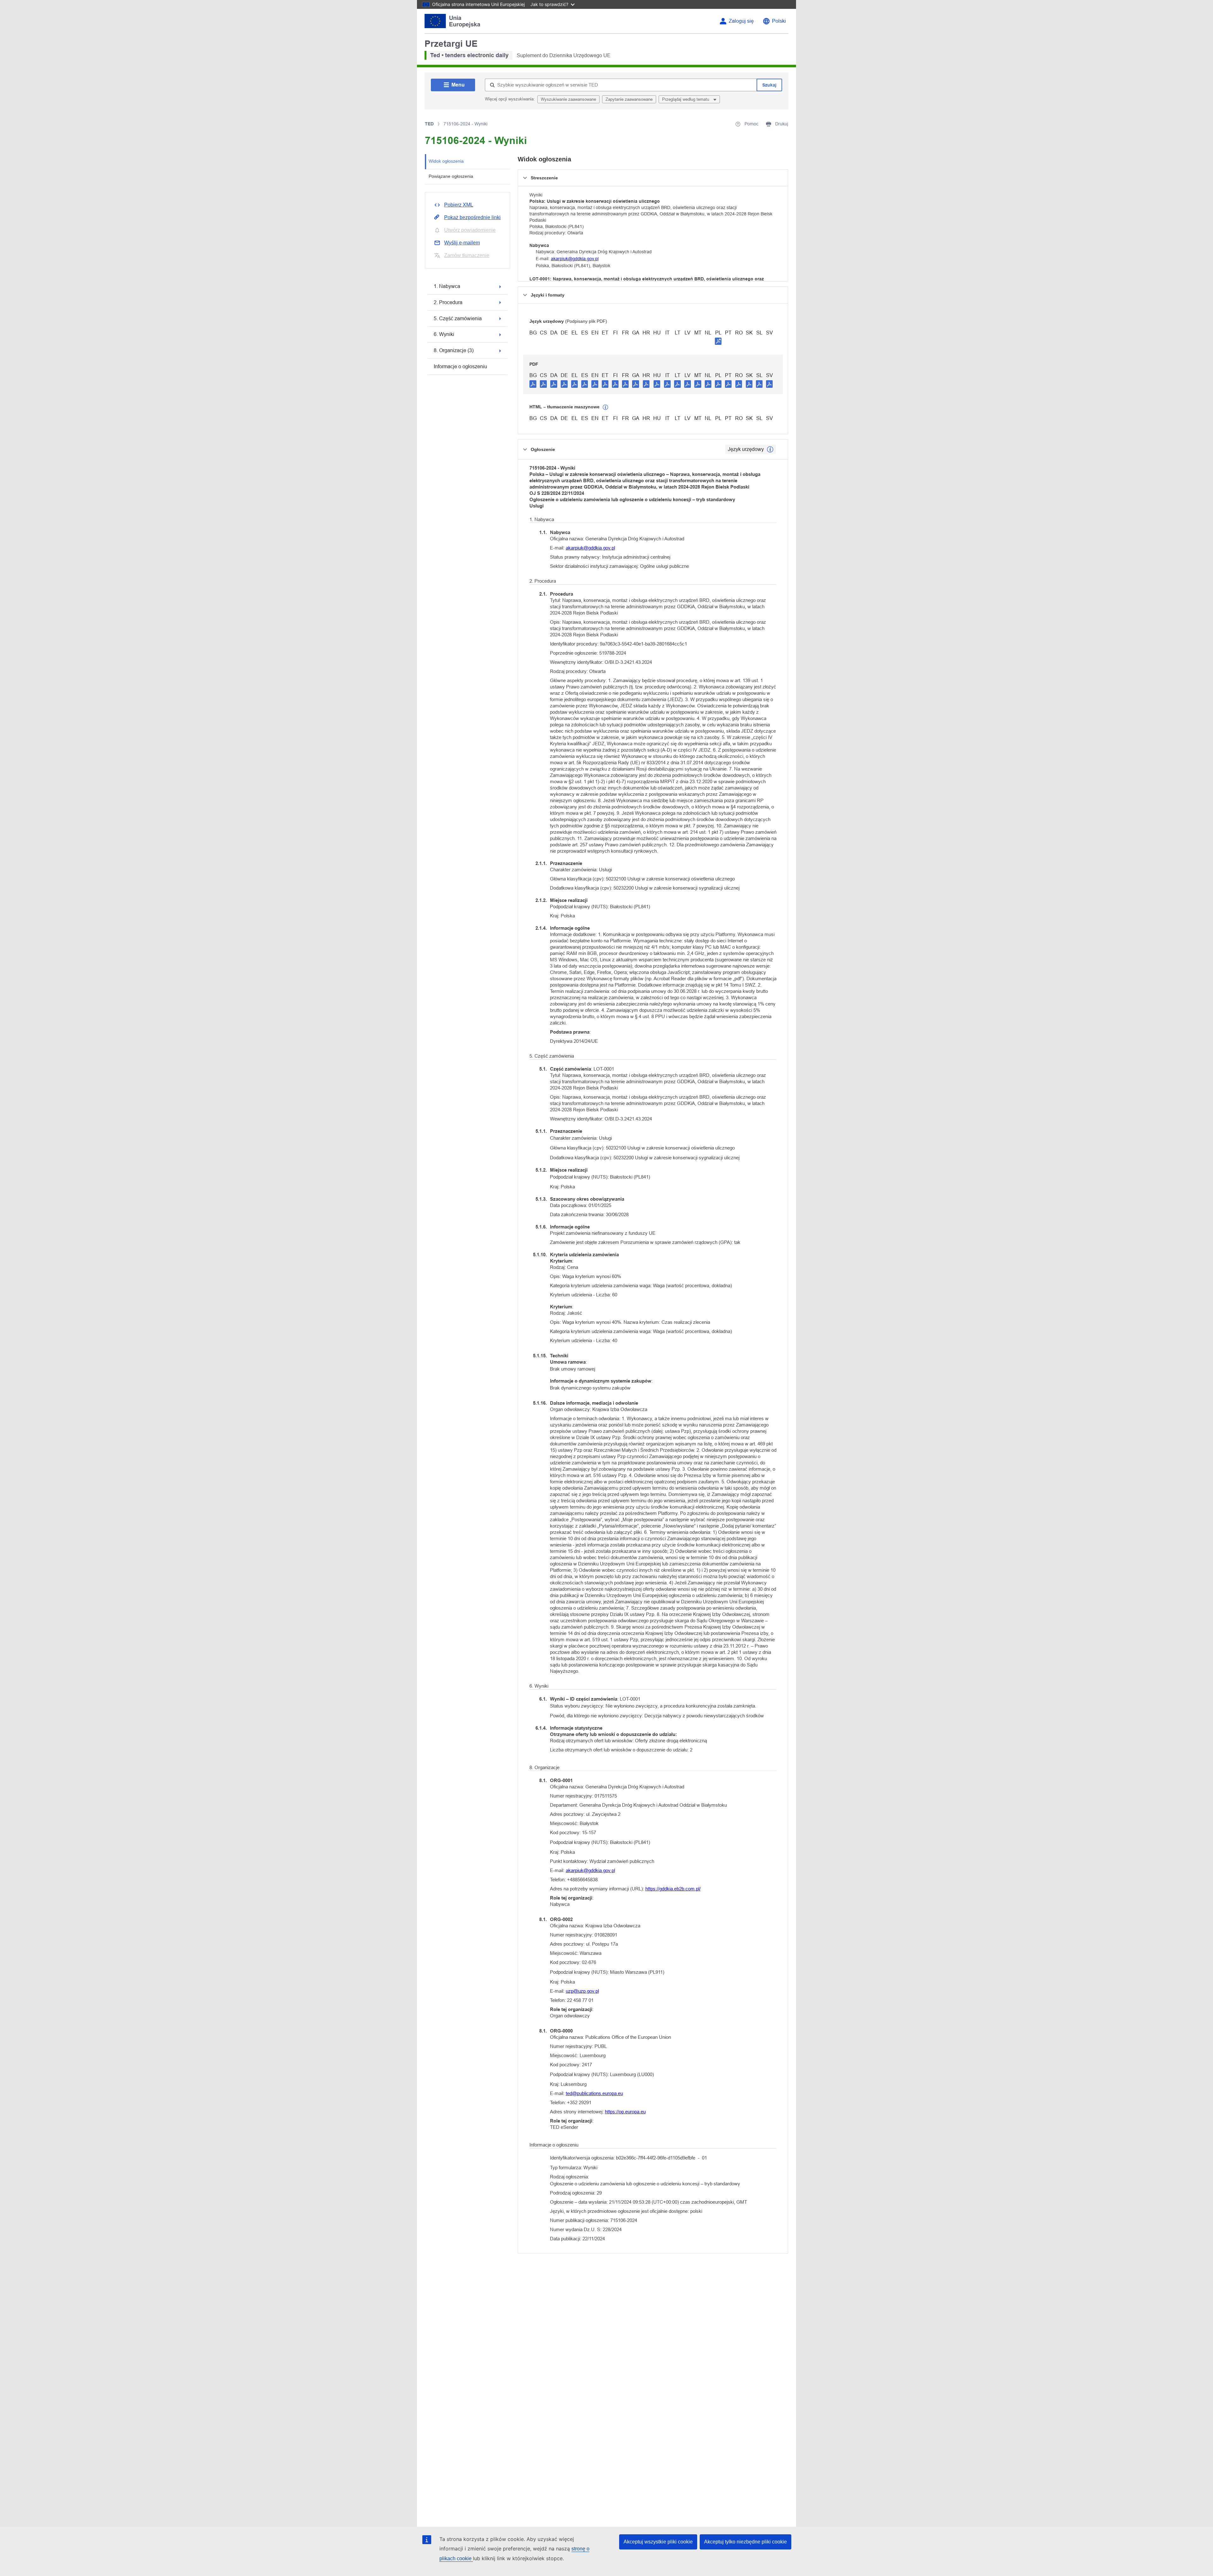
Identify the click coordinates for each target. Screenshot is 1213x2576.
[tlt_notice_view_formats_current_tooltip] (770, 449)
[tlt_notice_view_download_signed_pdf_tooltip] (718, 341)
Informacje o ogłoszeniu (460, 366)
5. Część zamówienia (458, 318)
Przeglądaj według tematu (686, 99)
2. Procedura (448, 302)
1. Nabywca (447, 286)
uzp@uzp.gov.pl (582, 1991)
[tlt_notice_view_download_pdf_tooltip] (533, 384)
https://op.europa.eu (625, 2112)
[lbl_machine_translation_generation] (606, 407)
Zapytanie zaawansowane (629, 99)
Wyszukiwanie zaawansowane (568, 99)
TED (429, 124)
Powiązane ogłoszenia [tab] (451, 176)
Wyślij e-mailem (462, 243)
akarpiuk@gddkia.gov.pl (575, 259)
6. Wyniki (444, 334)
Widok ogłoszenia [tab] (446, 161)
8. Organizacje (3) (454, 350)
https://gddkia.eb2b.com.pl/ (673, 1889)
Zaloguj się (741, 21)
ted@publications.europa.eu (594, 2093)
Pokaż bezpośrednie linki (472, 217)
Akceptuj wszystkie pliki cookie (658, 2542)
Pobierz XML (459, 205)
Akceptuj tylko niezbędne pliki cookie (745, 2542)
